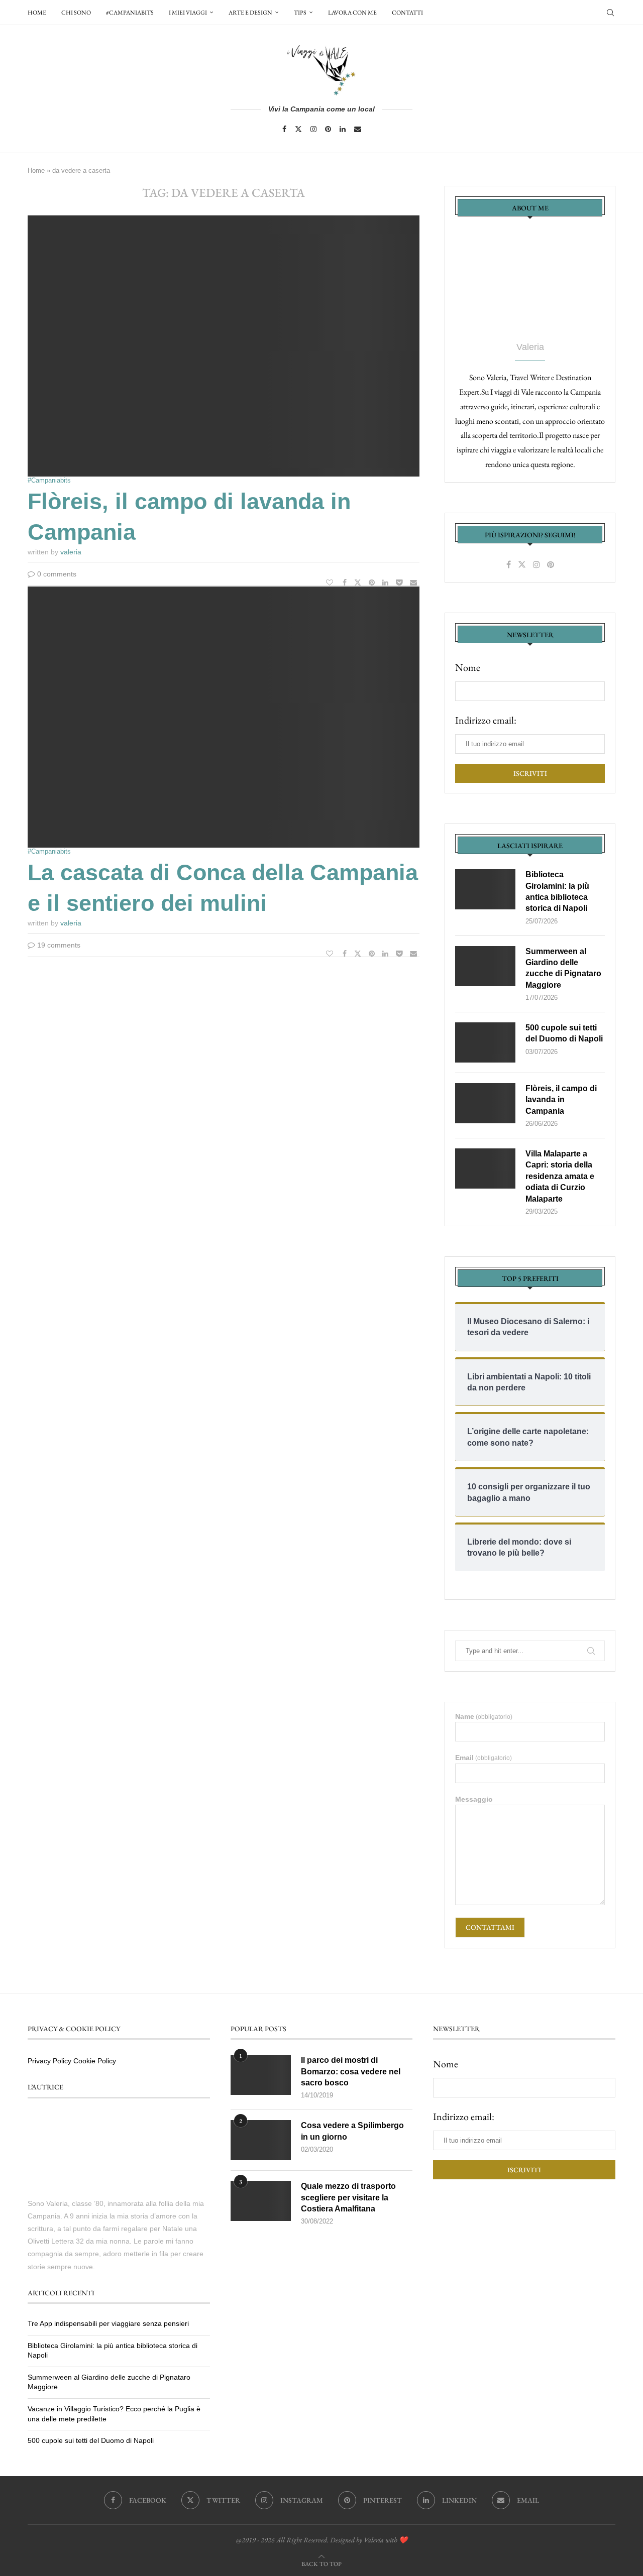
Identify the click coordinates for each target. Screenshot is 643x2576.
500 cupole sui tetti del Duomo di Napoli (564, 1033)
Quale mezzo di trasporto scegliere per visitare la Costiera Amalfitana (348, 2197)
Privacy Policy (49, 2061)
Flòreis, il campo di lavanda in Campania (561, 1100)
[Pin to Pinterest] (373, 582)
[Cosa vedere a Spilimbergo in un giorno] (261, 2140)
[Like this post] (331, 582)
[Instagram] (313, 129)
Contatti (407, 13)
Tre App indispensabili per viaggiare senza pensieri (108, 2323)
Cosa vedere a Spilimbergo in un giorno (352, 2131)
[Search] (610, 13)
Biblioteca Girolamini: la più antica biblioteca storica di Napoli (557, 891)
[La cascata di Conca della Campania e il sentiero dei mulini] (224, 717)
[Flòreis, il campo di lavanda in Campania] (224, 346)
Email (484, 1758)
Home (37, 13)
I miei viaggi (188, 13)
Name (484, 1716)
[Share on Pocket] (400, 582)
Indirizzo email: (486, 720)
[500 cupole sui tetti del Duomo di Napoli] (485, 1042)
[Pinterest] (328, 129)
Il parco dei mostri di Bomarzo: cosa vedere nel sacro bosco (351, 2071)
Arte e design (250, 13)
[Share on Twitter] (359, 582)
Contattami (490, 1927)
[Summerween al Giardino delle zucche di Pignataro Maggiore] (485, 966)
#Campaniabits (130, 13)
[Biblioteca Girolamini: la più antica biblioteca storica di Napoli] (485, 889)
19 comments (59, 945)
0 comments (57, 574)
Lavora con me (352, 13)
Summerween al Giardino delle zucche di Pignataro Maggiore (563, 968)
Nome (468, 667)
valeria (71, 552)
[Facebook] (284, 129)
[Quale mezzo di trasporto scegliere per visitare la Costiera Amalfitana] (261, 2201)
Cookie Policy (95, 2061)
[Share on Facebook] (346, 582)
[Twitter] (298, 129)
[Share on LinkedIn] (387, 582)
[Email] (358, 129)
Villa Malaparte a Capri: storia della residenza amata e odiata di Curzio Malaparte (560, 1176)
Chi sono (76, 13)
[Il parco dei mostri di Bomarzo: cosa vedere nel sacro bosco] (261, 2075)
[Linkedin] (343, 129)
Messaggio (474, 1799)
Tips (300, 13)
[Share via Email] (415, 582)
